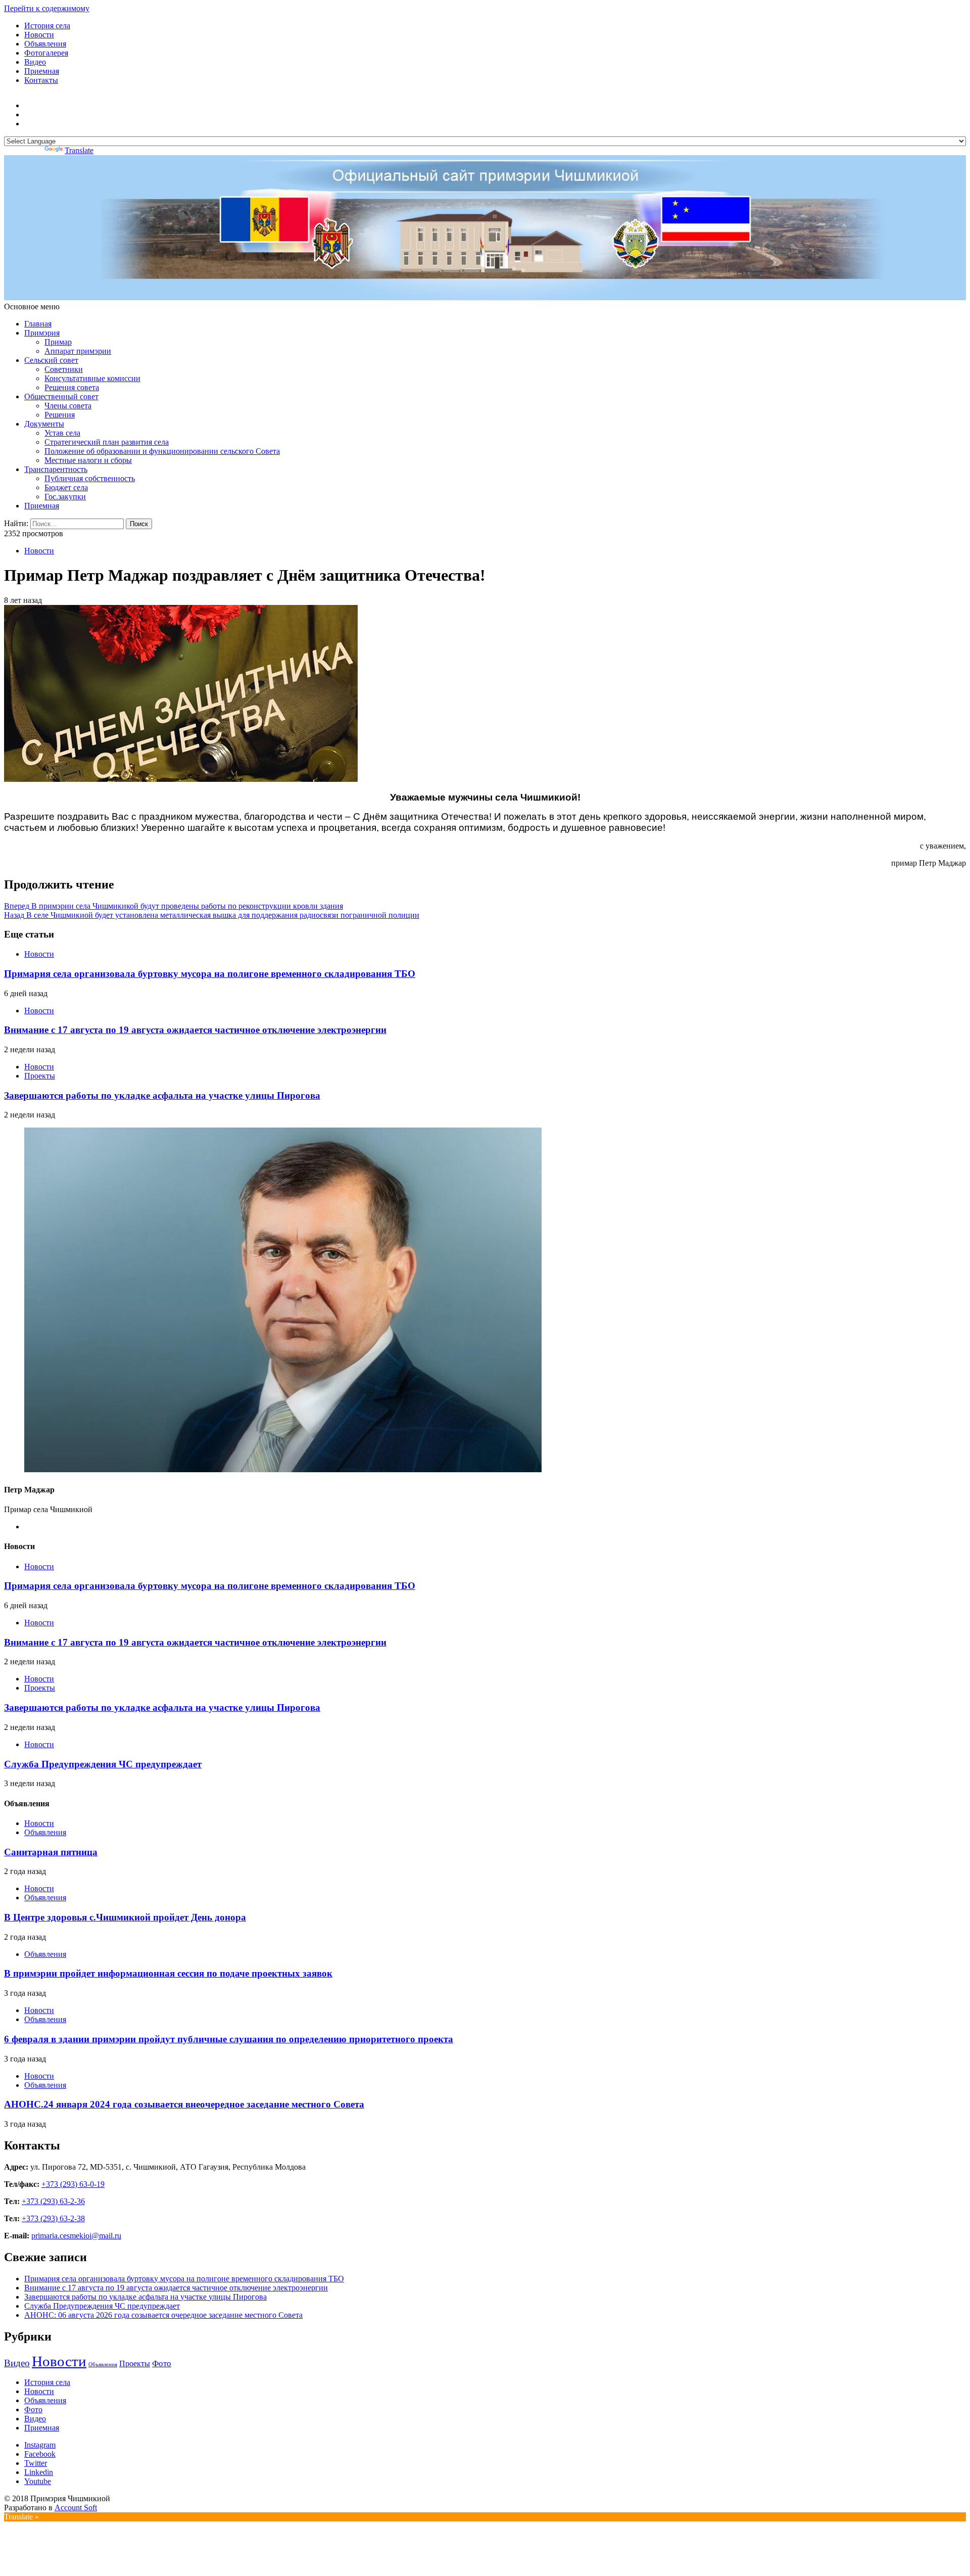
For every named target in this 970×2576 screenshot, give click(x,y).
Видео (35, 62)
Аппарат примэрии (78, 351)
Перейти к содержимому (47, 8)
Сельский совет (51, 360)
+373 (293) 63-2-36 (53, 2201)
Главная (38, 324)
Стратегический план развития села (107, 442)
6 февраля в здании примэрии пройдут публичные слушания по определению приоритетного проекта (229, 2039)
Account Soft (76, 2508)
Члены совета (68, 406)
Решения (60, 415)
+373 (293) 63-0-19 (73, 2184)
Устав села (62, 433)
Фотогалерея (46, 53)
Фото (162, 2363)
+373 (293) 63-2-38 (53, 2218)
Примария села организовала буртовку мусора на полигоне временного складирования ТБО (210, 974)
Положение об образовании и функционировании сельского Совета (162, 451)
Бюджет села (66, 487)
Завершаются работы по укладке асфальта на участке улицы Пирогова (162, 1095)
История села (47, 26)
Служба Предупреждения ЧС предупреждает (103, 1764)
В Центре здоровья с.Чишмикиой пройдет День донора (125, 1917)
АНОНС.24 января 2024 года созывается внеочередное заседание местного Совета (184, 2104)
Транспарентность (56, 469)
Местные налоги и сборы (88, 460)
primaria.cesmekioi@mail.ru (76, 2236)
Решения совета (72, 387)
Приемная (42, 71)
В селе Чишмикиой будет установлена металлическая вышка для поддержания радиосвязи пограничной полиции (212, 915)
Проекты (40, 1076)
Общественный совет (61, 396)
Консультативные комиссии (92, 378)
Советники (64, 369)
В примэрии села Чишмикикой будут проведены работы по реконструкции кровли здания (174, 906)
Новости (39, 35)
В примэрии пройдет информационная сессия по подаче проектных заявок (168, 1973)
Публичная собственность (90, 478)
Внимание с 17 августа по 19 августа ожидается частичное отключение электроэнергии (195, 1030)
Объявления (45, 44)
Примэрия (42, 333)
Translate (79, 150)
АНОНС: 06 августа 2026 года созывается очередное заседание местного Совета (163, 2315)
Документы (44, 424)
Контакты (41, 80)
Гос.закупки (65, 497)
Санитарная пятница (51, 1852)
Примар (58, 342)
